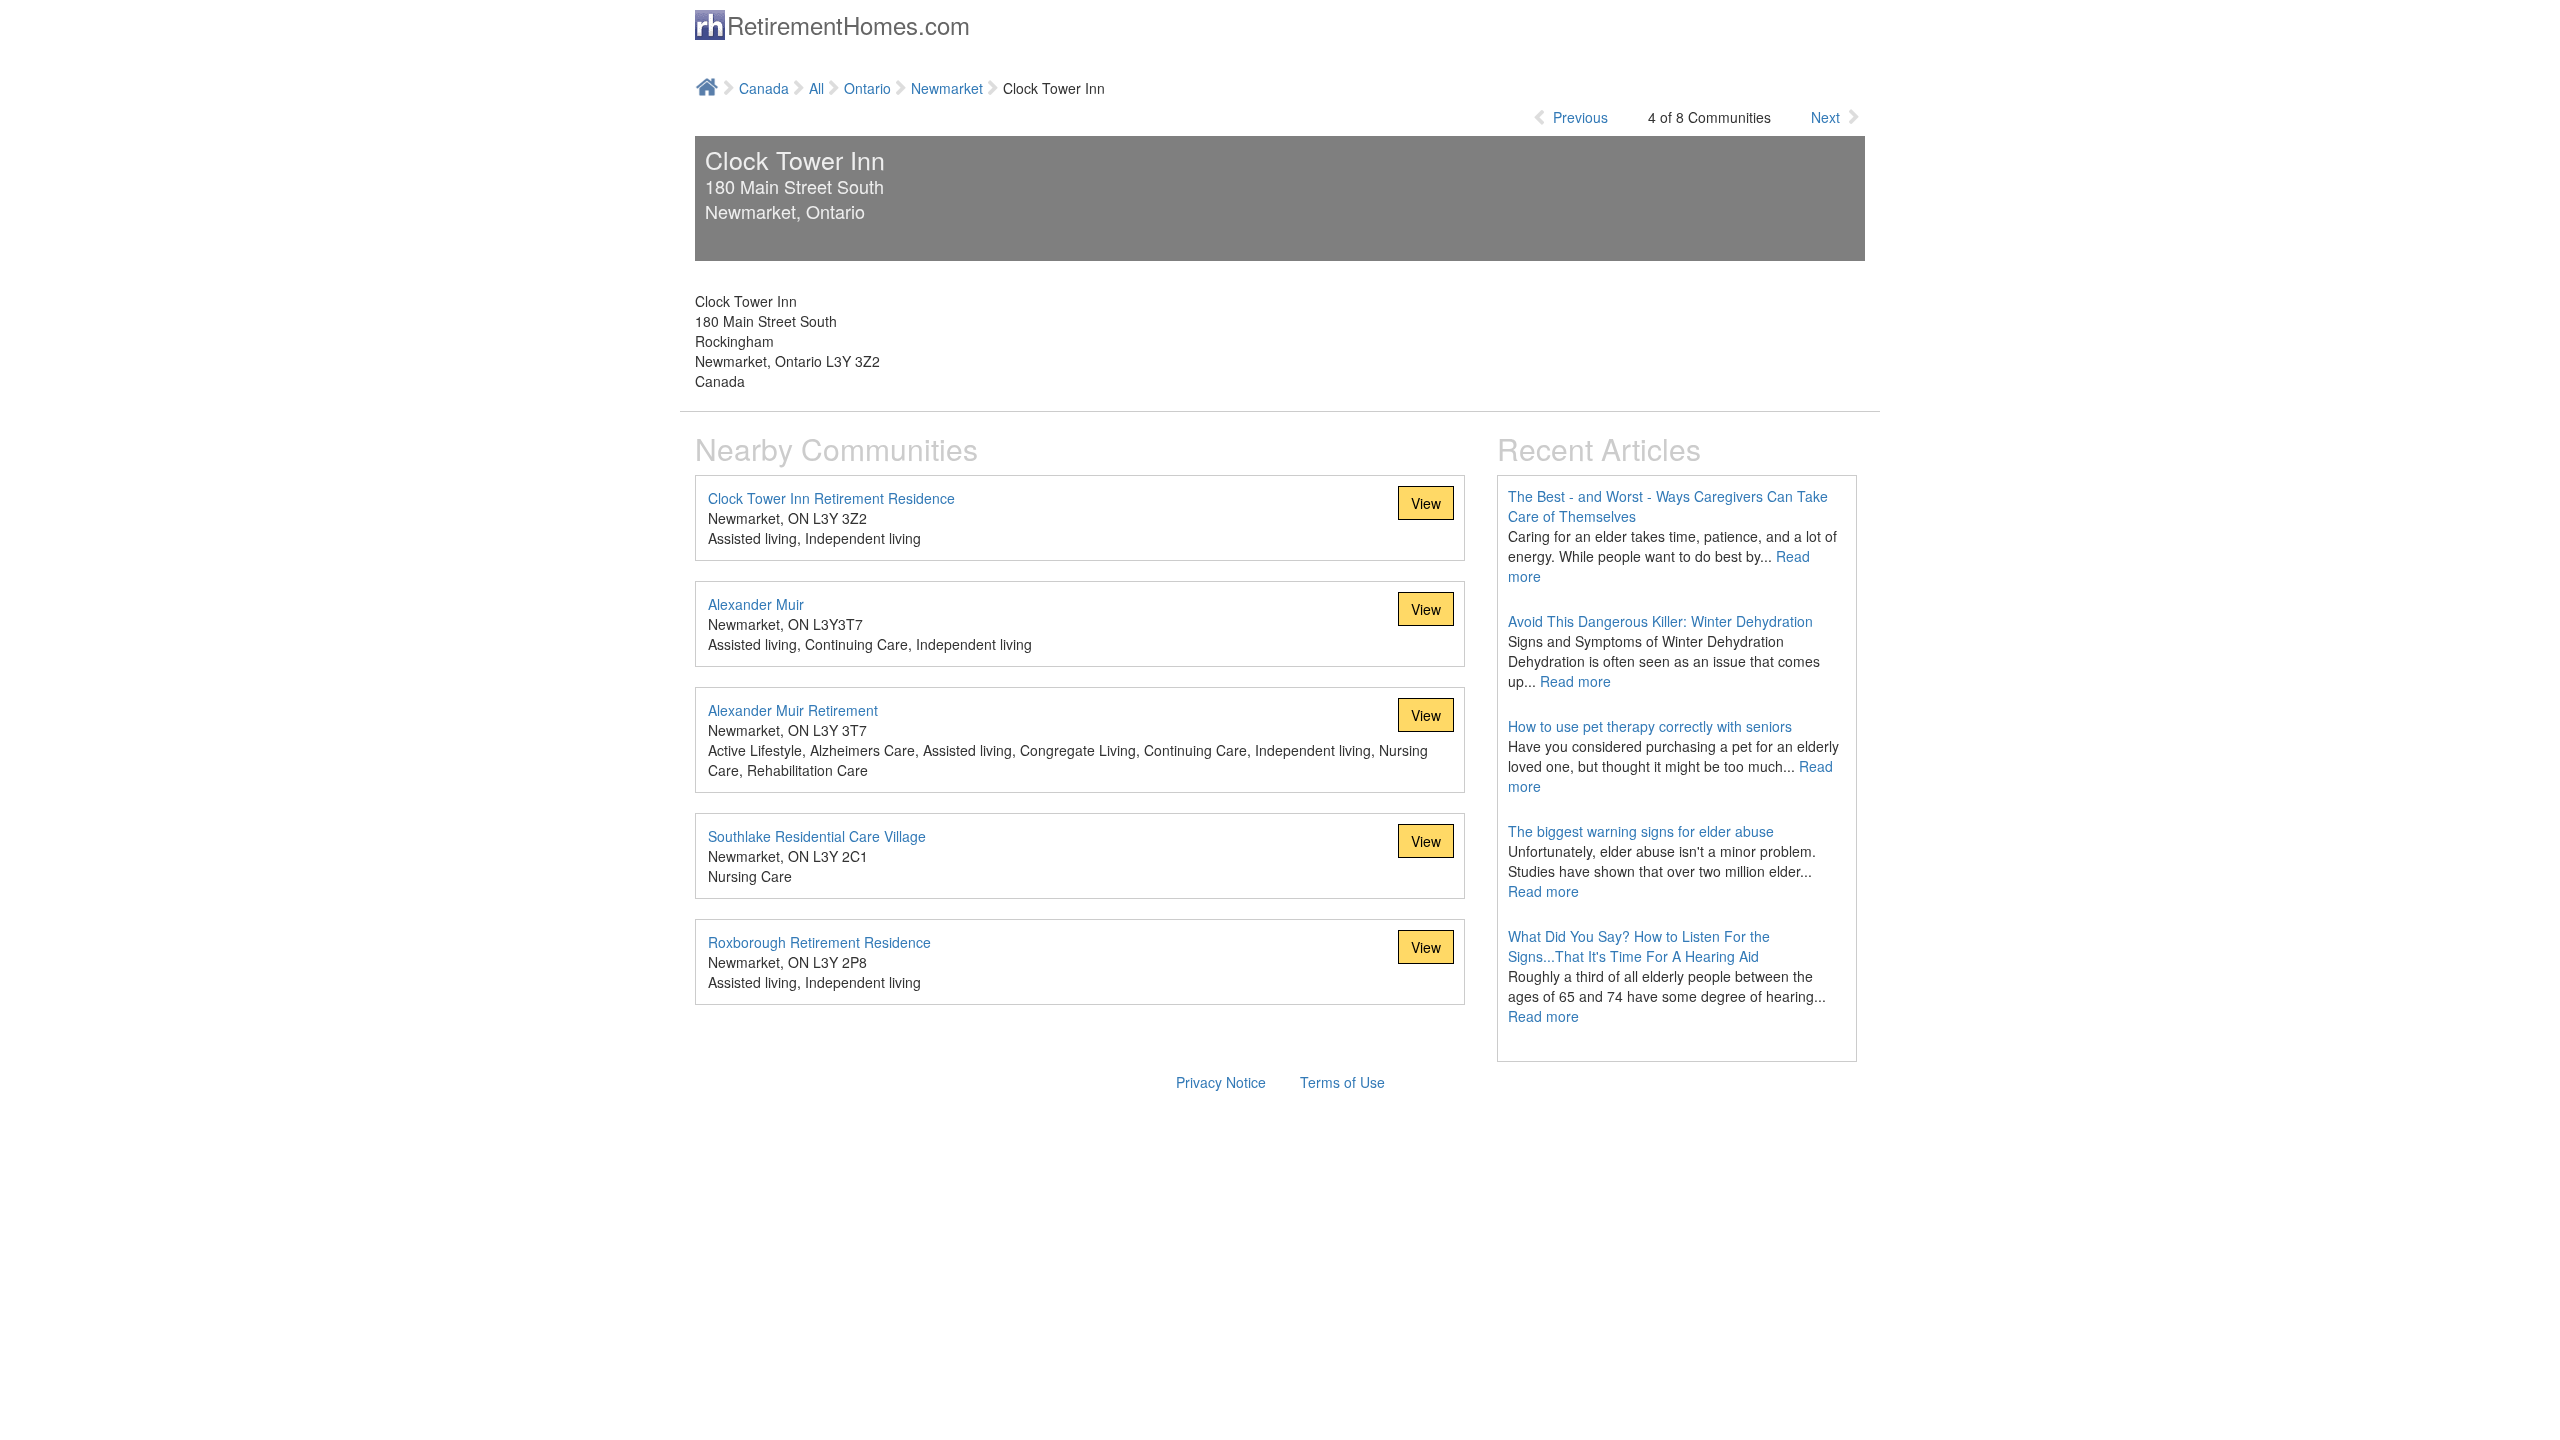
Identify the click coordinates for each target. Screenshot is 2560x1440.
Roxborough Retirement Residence (819, 942)
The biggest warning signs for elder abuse (1641, 831)
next (1825, 117)
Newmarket (947, 88)
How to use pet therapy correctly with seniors (1650, 726)
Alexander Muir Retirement (793, 710)
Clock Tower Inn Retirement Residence (831, 498)
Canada (764, 88)
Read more (1575, 681)
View (1426, 503)
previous (1580, 117)
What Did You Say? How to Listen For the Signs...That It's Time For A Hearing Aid (1639, 946)
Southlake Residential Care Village (817, 836)
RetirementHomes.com (848, 24)
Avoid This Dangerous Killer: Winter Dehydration (1660, 621)
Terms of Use (1342, 1082)
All (816, 88)
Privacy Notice (1221, 1082)
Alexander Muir (756, 604)
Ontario (867, 88)
